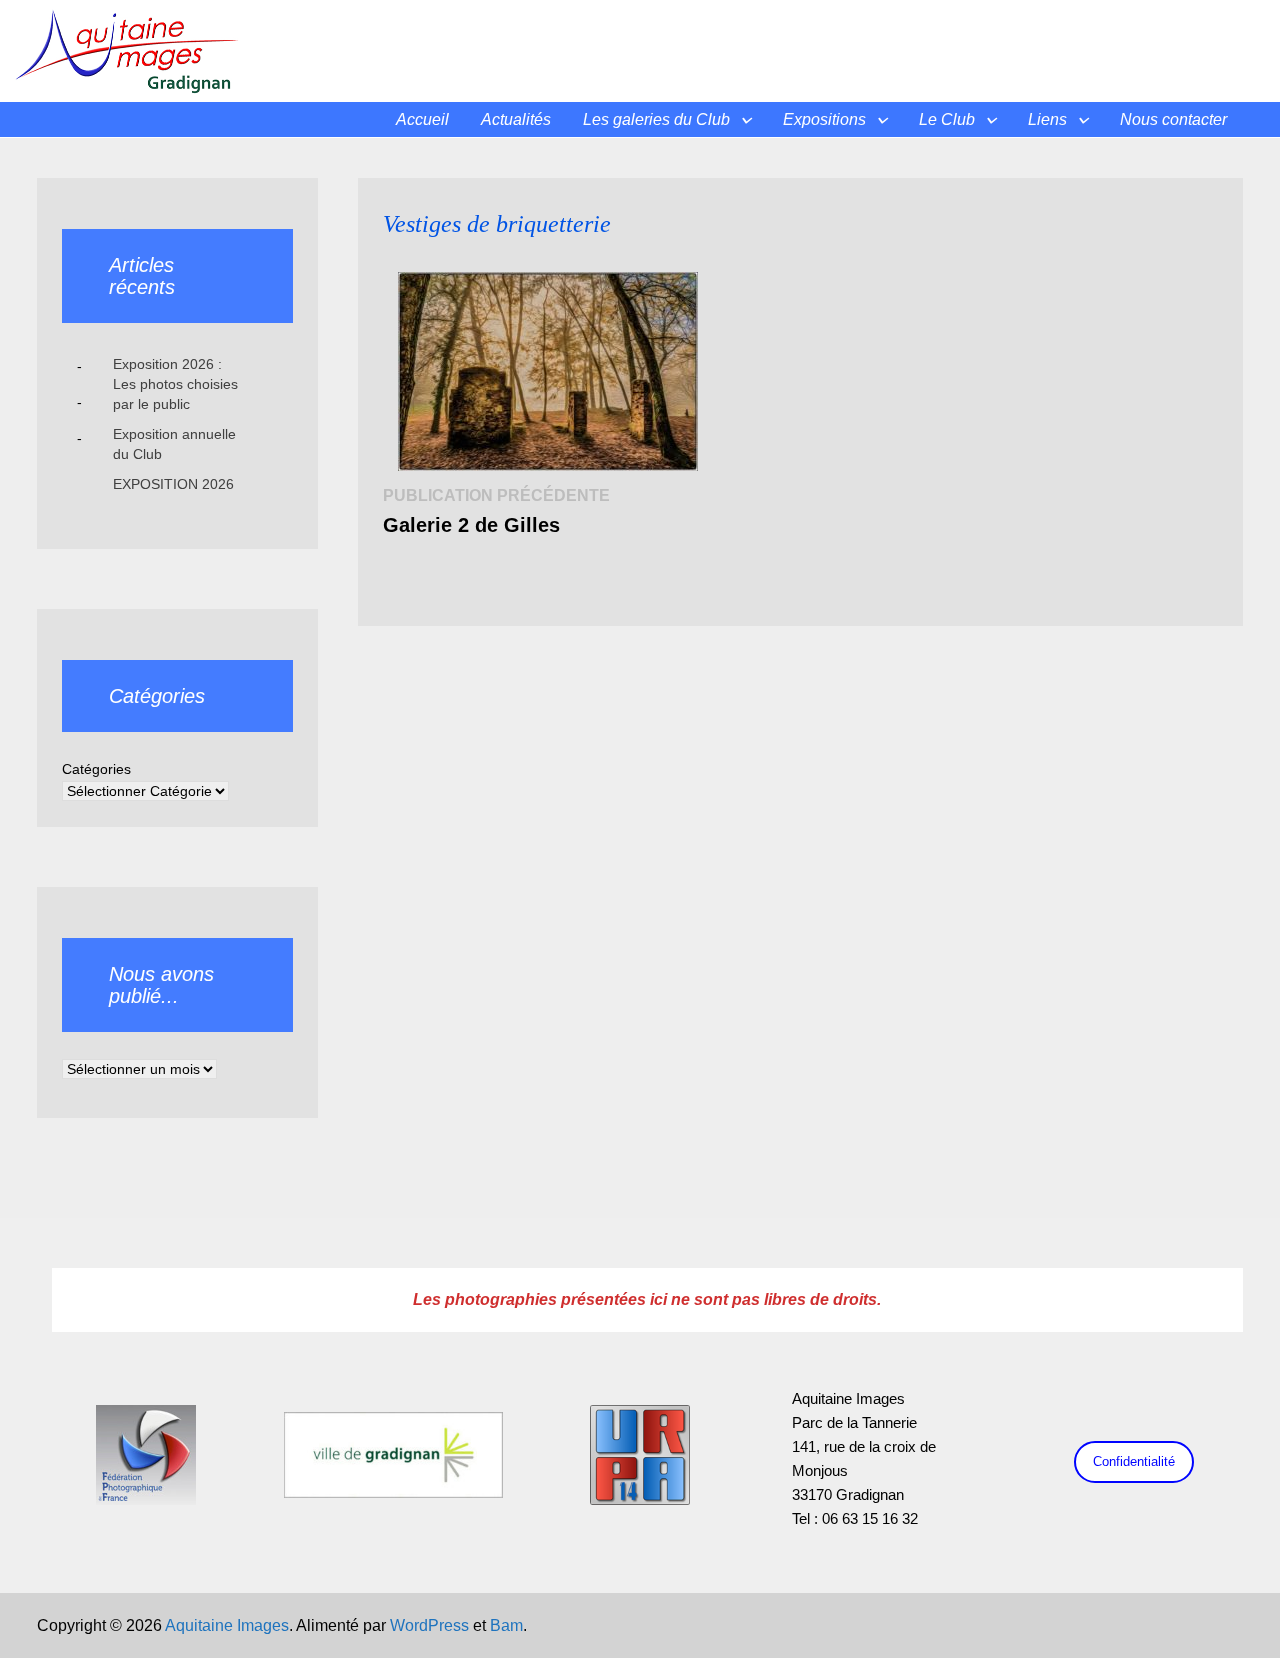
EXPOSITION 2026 (173, 484)
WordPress (429, 1625)
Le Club (947, 119)
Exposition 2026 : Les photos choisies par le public (175, 384)
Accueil (422, 119)
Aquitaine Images (227, 1625)
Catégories (96, 769)
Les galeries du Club (656, 119)
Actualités (516, 119)
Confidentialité (1134, 1461)
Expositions (824, 119)
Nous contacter (1173, 119)
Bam (506, 1625)
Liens (1047, 119)
